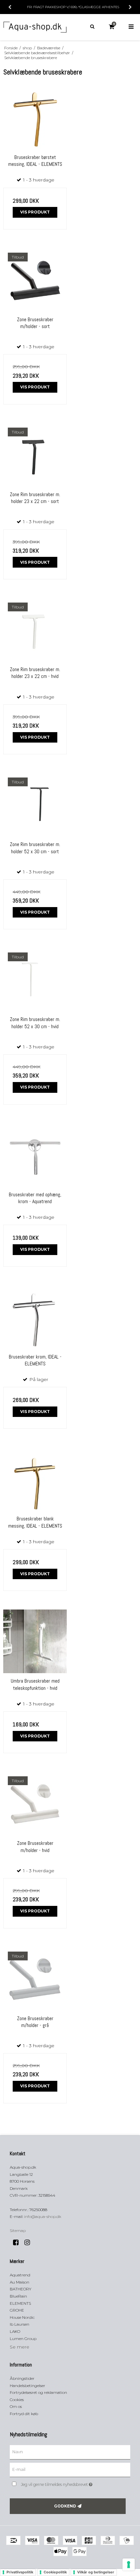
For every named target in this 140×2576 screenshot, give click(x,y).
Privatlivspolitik (20, 2572)
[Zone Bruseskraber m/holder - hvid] (35, 1804)
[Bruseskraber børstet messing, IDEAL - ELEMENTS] (35, 118)
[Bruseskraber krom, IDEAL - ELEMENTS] (35, 1317)
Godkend (65, 2506)
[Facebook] (18, 2242)
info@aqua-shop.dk (43, 2216)
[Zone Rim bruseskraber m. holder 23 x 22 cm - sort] (35, 455)
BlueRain (18, 2296)
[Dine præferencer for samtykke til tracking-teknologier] (129, 2565)
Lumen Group (23, 2339)
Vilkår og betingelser (96, 2572)
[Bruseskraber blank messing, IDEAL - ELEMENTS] (35, 1479)
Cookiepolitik (55, 2572)
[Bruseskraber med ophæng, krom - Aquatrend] (35, 1155)
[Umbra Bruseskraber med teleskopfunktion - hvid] (35, 1641)
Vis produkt (35, 212)
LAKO (15, 2331)
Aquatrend (20, 2275)
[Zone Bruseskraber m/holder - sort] (35, 280)
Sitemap (18, 2230)
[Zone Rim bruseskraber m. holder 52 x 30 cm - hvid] (35, 980)
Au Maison (20, 2282)
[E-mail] (70, 2470)
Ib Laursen (20, 2324)
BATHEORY (21, 2289)
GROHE (17, 2310)
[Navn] (70, 2452)
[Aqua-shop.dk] (35, 27)
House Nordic (22, 2317)
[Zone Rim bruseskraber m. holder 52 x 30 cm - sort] (35, 805)
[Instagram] (29, 2242)
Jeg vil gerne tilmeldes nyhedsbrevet (65, 2483)
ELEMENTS (20, 2303)
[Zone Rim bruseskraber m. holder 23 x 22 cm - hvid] (35, 630)
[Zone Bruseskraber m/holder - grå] (35, 1979)
